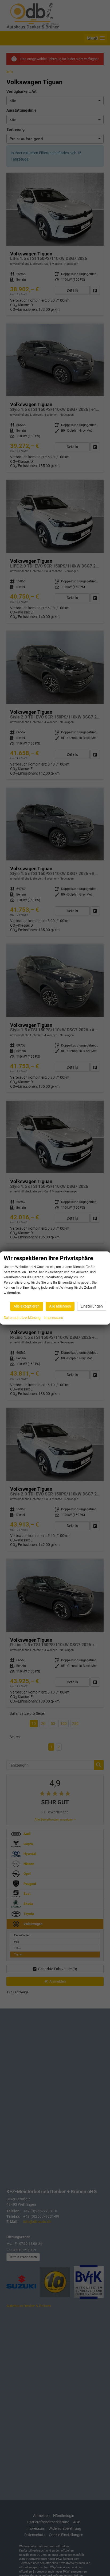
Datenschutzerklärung (22, 1318)
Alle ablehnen (60, 1306)
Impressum (54, 1318)
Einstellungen (92, 1306)
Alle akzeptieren (27, 1306)
